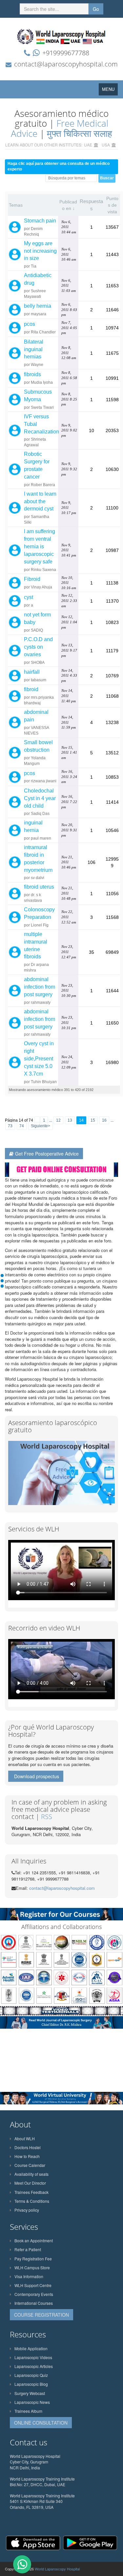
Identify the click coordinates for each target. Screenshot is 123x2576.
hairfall (32, 672)
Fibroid (32, 579)
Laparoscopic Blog (31, 2384)
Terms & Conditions (32, 2201)
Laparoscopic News (32, 2402)
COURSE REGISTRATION (41, 2315)
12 (58, 1120)
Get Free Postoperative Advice (47, 1154)
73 (10, 1126)
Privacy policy (27, 2210)
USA (106, 145)
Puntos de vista (112, 205)
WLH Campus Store (32, 2267)
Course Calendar (30, 2165)
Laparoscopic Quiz (31, 2375)
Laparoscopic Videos (33, 2357)
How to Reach (27, 2156)
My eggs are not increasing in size (40, 251)
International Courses (34, 2303)
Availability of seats (31, 2174)
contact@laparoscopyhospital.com (66, 64)
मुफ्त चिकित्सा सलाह (80, 133)
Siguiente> (41, 1126)
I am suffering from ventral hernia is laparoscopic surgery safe (40, 546)
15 (93, 1120)
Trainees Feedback (31, 2192)
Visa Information (29, 2276)
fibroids (32, 374)
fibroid (31, 689)
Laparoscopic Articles (34, 2366)
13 (70, 1120)
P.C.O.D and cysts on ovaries (38, 647)
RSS (47, 1817)
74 (22, 1126)
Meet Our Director (30, 2183)
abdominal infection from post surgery (40, 987)
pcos (30, 324)
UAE (88, 145)
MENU (110, 91)
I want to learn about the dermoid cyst (40, 501)
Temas (16, 205)
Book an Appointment (34, 2240)
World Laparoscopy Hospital (57, 2569)
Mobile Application (31, 2348)
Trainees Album (28, 2411)
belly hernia (38, 306)
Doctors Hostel (28, 2147)
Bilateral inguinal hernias (34, 349)
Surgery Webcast (30, 2393)
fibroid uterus (39, 887)
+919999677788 (66, 53)
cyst (29, 597)
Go (96, 9)
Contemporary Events (34, 2294)
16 (104, 1120)
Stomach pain (40, 221)
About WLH (25, 2138)
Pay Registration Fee (33, 2259)
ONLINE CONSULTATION (41, 2423)
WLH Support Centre (33, 2285)
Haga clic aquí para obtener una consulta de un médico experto (59, 166)
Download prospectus (37, 1776)
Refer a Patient (28, 2249)
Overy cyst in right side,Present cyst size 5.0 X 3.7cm (39, 1058)
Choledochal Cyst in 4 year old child (40, 798)
